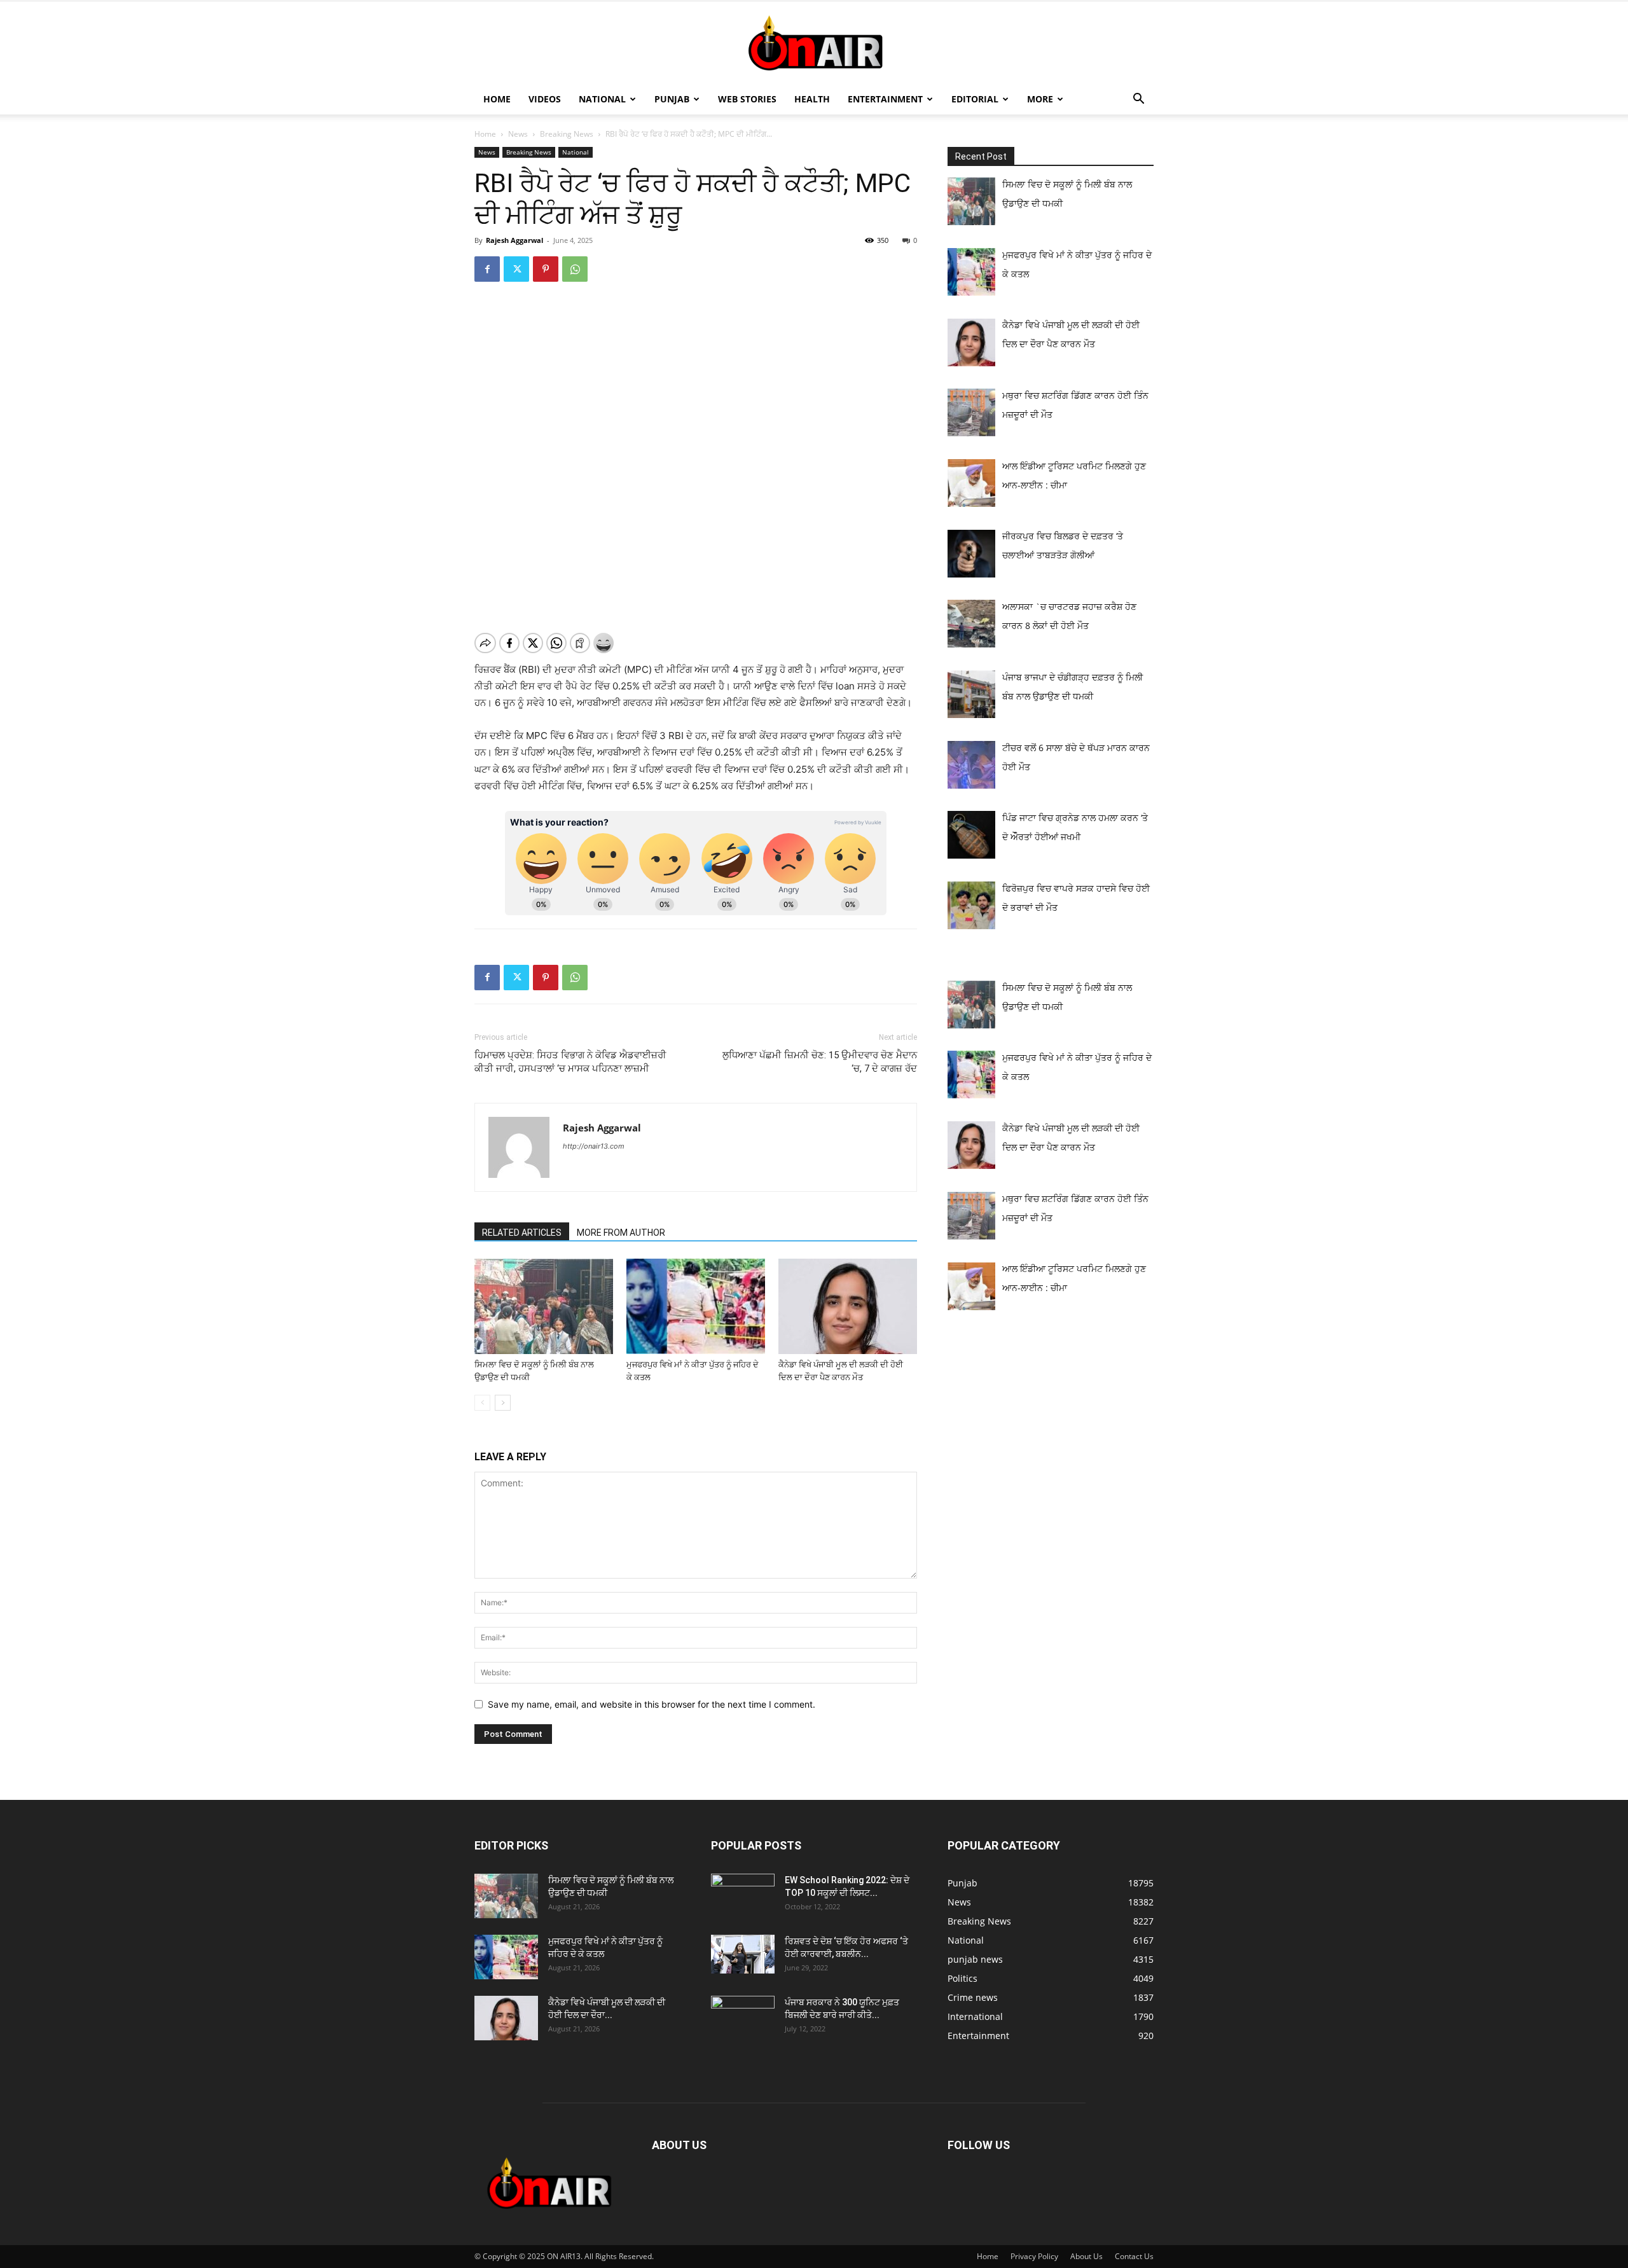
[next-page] (503, 1403)
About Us (1086, 2256)
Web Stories (747, 99)
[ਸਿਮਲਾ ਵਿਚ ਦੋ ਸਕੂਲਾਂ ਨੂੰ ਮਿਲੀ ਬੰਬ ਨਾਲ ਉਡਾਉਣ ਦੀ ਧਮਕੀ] (544, 1306)
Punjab (672, 99)
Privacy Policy (1034, 2256)
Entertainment (885, 99)
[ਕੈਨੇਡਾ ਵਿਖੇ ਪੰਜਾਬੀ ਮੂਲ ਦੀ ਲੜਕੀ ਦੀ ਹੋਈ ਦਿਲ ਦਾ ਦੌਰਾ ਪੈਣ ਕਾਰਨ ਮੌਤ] (848, 1306)
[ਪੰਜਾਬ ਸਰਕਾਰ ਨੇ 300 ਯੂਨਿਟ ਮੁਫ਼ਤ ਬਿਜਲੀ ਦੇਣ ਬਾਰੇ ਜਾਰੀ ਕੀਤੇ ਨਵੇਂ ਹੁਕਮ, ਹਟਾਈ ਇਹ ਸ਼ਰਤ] (743, 2015)
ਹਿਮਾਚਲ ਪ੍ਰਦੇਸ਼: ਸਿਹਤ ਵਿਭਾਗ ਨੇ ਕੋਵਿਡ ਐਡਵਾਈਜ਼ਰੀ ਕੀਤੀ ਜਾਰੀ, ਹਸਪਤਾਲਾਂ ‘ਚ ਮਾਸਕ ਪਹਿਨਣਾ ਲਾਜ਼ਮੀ (570, 1062)
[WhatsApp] (575, 269)
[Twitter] (516, 269)
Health (812, 99)
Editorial (975, 99)
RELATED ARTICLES (522, 1233)
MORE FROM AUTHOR (621, 1233)
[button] (1138, 100)
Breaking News (567, 134)
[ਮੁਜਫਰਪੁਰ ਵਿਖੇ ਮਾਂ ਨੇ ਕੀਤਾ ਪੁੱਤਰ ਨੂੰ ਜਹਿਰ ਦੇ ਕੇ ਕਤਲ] (696, 1306)
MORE (1040, 99)
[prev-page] (482, 1403)
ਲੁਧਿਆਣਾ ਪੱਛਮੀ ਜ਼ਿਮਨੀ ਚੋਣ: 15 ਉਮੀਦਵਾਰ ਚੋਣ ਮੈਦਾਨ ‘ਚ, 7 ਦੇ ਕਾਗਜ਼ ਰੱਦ (820, 1062)
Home (497, 99)
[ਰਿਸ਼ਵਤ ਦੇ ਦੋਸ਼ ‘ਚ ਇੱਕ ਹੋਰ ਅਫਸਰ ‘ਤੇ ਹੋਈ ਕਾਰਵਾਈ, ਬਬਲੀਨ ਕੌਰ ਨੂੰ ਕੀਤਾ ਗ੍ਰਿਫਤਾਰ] (743, 1954)
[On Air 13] (814, 43)
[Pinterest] (546, 269)
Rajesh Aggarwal (514, 240)
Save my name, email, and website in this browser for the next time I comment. (652, 1704)
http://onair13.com (594, 1146)
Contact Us (1134, 2256)
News (518, 134)
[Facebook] (487, 269)
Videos (545, 99)
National (602, 99)
